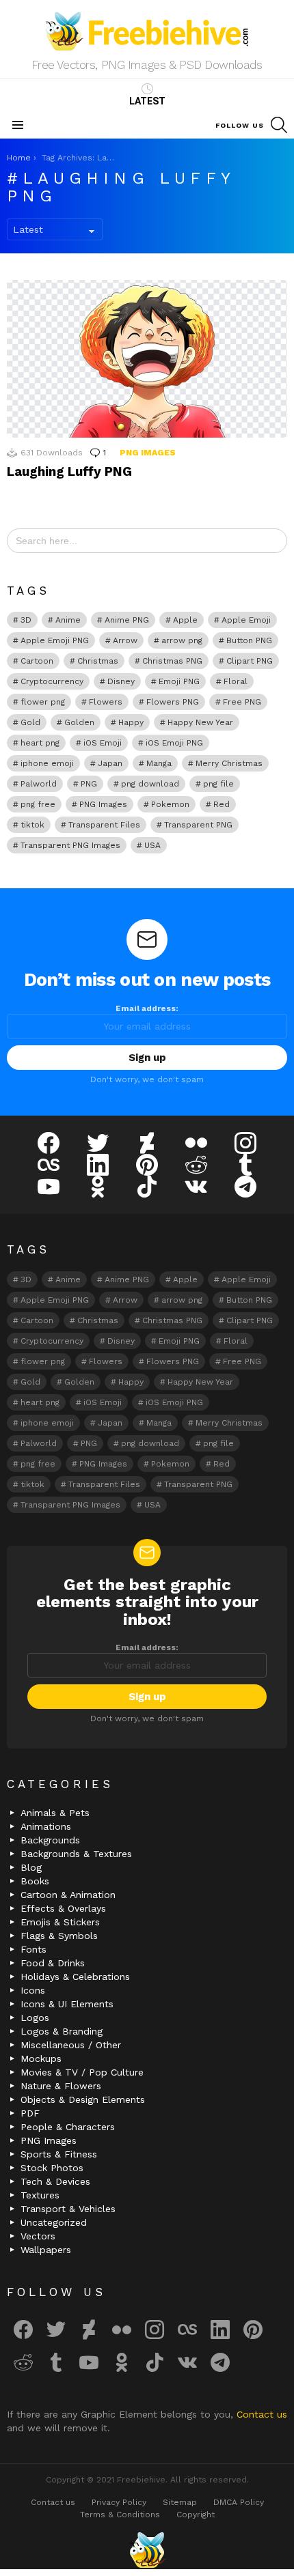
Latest (147, 101)
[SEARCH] (279, 125)
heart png (40, 743)
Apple (185, 620)
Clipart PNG (250, 661)
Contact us (262, 2414)
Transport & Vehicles (68, 2209)
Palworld (39, 784)
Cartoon (37, 661)
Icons (33, 1990)
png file (218, 784)
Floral (236, 681)
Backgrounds (50, 1840)
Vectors (38, 2236)
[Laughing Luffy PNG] (147, 358)
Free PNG (242, 702)
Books (35, 1881)
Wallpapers (46, 2250)
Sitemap (180, 2502)
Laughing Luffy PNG (69, 471)
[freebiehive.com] (147, 2550)
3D (26, 620)
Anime (68, 620)
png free (38, 804)
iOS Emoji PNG (174, 743)
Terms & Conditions (120, 2515)
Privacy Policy (119, 2502)
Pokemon (170, 804)
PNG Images (148, 453)
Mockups (41, 2058)
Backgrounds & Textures (76, 1854)
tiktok (32, 825)
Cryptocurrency (52, 681)
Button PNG (249, 640)
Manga (159, 763)
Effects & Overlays (63, 1908)
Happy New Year (200, 722)
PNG (89, 784)
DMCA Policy (239, 2502)
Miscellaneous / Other (71, 2045)
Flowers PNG (173, 702)
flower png (43, 702)
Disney (121, 681)
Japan (110, 763)
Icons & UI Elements (67, 2004)
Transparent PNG (198, 825)
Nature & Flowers (61, 2086)
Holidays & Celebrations (75, 1977)
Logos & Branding (62, 2031)
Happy (131, 722)
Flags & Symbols (59, 1936)
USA (152, 845)
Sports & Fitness (59, 2154)
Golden (79, 722)
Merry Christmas (229, 763)
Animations (46, 1826)
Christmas (98, 661)
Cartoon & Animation (68, 1895)
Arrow (125, 640)
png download (150, 784)
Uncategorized (54, 2222)
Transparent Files (104, 825)
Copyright (196, 2515)
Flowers (106, 702)
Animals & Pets (55, 1813)
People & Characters (68, 2127)
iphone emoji (47, 763)
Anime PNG (127, 620)
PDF (30, 2113)
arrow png (182, 640)
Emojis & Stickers (60, 1922)
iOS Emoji (103, 743)
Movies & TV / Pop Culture (82, 2072)
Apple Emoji (246, 620)
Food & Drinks (53, 1963)
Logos (35, 2018)
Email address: (147, 1008)
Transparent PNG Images (70, 845)
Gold (30, 722)
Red (222, 804)
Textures (40, 2195)
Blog (31, 1867)
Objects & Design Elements (83, 2099)
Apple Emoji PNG (55, 640)
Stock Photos (52, 2168)
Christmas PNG (172, 661)
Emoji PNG (179, 681)
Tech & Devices (55, 2181)
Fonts (34, 1949)
